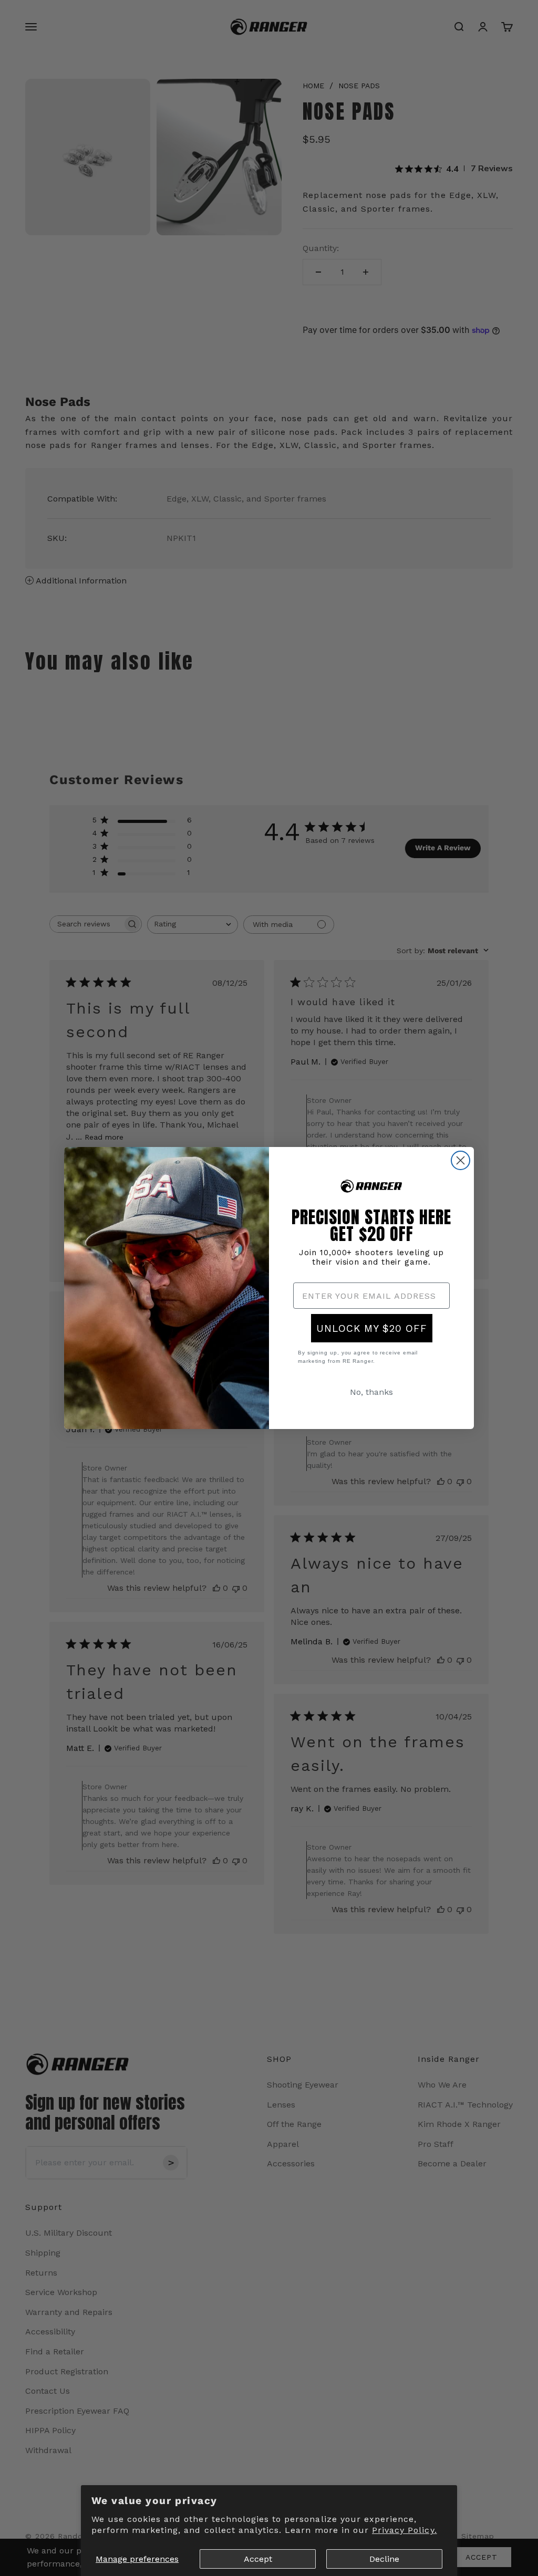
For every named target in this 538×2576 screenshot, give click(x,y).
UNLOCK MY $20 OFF (372, 1328)
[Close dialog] (461, 1160)
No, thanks (371, 1392)
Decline (384, 2559)
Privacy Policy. (405, 2530)
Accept (258, 2559)
